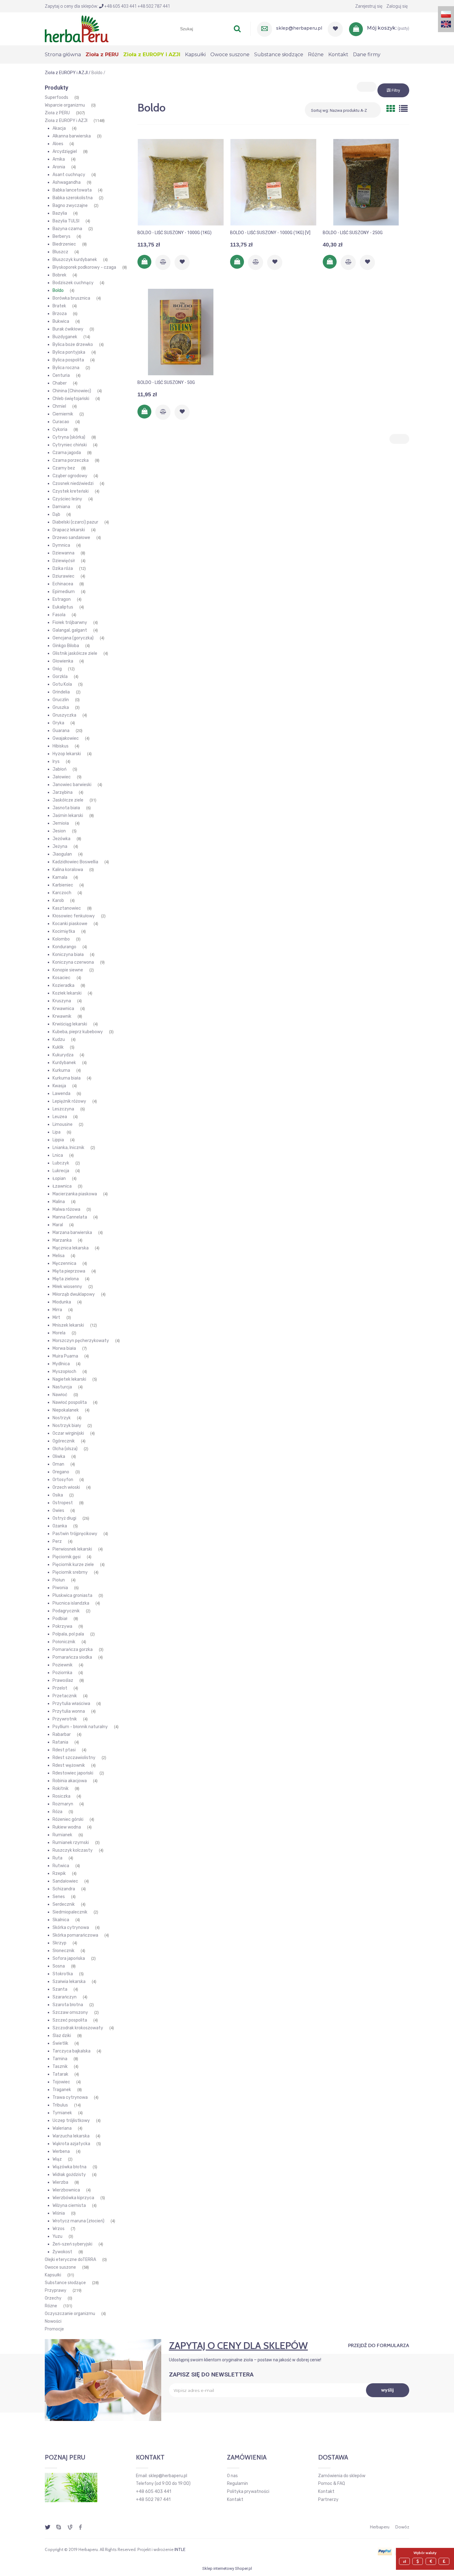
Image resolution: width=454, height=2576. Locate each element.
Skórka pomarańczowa (75, 1935)
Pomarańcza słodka (72, 1657)
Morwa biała (64, 1348)
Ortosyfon (63, 1480)
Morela (59, 1333)
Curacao (61, 422)
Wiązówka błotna (69, 2167)
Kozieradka (63, 985)
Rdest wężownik (69, 1765)
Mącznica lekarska (71, 1248)
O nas (232, 2476)
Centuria (61, 375)
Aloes (58, 144)
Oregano (61, 1472)
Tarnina (60, 2059)
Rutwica (61, 1866)
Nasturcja (62, 1387)
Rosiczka (61, 1796)
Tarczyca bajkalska (71, 2051)
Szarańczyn (65, 1997)
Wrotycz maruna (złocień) (78, 2221)
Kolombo (61, 939)
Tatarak (60, 2074)
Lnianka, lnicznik (68, 1148)
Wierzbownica (66, 2190)
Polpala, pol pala (68, 1634)
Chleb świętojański (71, 399)
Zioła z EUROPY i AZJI (66, 121)
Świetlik (60, 2043)
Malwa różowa (66, 1209)
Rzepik (59, 1873)
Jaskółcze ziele (68, 800)
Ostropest (63, 1503)
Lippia (58, 1140)
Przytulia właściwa (71, 1704)
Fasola (59, 615)
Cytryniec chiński (70, 445)
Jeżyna (60, 846)
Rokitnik (61, 1789)
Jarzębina (63, 792)
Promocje (54, 2329)
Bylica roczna (66, 368)
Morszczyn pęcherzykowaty (81, 1341)
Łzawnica (62, 1186)
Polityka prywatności (248, 2492)
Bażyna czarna (67, 229)
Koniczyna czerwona (73, 962)
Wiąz (57, 2159)
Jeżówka (61, 839)
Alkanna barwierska (72, 136)
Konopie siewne (68, 970)
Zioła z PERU (57, 113)
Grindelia (61, 692)
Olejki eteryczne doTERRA (70, 2260)
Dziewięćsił (64, 561)
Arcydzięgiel (65, 152)
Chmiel (59, 406)
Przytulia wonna (69, 1711)
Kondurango (64, 947)
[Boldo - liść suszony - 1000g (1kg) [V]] (273, 182)
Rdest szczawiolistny (74, 1758)
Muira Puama (65, 1356)
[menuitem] (65, 55)
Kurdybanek (64, 1063)
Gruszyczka (64, 715)
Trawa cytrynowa (70, 2097)
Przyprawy (56, 2290)
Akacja (59, 128)
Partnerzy (328, 2500)
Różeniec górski (68, 1819)
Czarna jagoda (67, 453)
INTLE (180, 2549)
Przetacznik (65, 1696)
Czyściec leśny (67, 499)
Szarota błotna (68, 2005)
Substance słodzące (65, 2283)
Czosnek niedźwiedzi (73, 484)
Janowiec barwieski (72, 785)
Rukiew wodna (67, 1827)
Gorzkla (60, 677)
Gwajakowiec (66, 738)
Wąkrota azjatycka (71, 2144)
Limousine (63, 1124)
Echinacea (63, 584)
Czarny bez (64, 468)
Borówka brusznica (71, 298)
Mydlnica (61, 1364)
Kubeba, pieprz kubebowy (78, 1032)
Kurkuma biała (67, 1078)
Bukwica (61, 321)
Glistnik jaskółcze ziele (75, 653)
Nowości (53, 2321)
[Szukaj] (237, 29)
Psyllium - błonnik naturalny (80, 1727)
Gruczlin (61, 700)
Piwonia (60, 1588)
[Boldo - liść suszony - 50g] (181, 332)
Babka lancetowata (72, 190)
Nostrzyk (62, 1418)
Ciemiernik (63, 414)
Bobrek (59, 275)
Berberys (61, 236)
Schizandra (64, 1889)
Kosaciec (61, 978)
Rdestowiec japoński (73, 1773)
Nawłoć (60, 1395)
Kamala (60, 877)
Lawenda (61, 1094)
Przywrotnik (65, 1719)
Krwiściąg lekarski (70, 1024)
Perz (57, 1541)
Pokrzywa (62, 1626)
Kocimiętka (64, 931)
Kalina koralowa (68, 870)
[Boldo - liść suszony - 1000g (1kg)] (181, 182)
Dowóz (402, 2527)
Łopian (59, 1179)
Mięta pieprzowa (69, 1271)
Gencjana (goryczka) (73, 638)
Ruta (57, 1858)
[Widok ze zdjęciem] (391, 109)
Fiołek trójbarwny (70, 623)
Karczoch (62, 893)
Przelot (60, 1688)
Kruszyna (62, 1001)
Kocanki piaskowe (70, 924)
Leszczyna (63, 1109)
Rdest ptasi (64, 1750)
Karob (58, 901)
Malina (59, 1202)
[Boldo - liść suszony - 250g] (366, 182)
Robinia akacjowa (70, 1781)
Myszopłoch (64, 1372)
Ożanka (60, 1526)
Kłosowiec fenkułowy (74, 916)
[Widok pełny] (403, 109)
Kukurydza (63, 1055)
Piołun (59, 1580)
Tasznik (60, 2067)
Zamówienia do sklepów (342, 2476)
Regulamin (238, 2483)
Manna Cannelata (70, 1217)
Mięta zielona (66, 1279)
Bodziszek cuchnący (73, 283)
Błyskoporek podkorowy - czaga (84, 267)
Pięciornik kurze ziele (73, 1565)
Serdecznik (64, 1904)
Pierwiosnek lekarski (72, 1549)
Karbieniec (63, 885)
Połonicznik (64, 1642)
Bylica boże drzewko (73, 345)
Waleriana (62, 2128)
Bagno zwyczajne (70, 206)
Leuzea (60, 1117)
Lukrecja (61, 1171)
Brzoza (60, 314)
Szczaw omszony (70, 2012)
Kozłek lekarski (67, 993)
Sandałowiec (65, 1881)
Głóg (57, 669)
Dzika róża (63, 568)
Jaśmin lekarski (68, 816)
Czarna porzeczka (71, 460)
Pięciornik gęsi (67, 1557)
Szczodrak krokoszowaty (78, 2028)
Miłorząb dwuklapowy (74, 1294)
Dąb (56, 514)
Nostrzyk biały (67, 1426)
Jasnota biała (66, 808)
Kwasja (59, 1086)
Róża (57, 1812)
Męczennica (64, 1263)
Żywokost (62, 2252)
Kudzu (59, 1040)
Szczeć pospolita (70, 2020)
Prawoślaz (63, 1680)
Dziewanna (63, 553)
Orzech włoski (66, 1487)
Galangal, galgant (70, 630)
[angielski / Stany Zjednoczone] (446, 24)
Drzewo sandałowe (71, 538)
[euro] (432, 2561)
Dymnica (61, 545)
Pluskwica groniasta (72, 1595)
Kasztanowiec (67, 908)
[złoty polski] (405, 2561)
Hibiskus (61, 746)
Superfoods (57, 97)
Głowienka (63, 661)
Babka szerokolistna (73, 198)
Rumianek (62, 1835)
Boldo (58, 290)
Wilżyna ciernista (69, 2206)
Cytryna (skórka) (69, 437)
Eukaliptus (63, 607)
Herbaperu (380, 2527)
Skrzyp (59, 1943)
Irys (56, 762)
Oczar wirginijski (68, 1433)
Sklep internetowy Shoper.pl (227, 2568)
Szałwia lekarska (69, 1982)
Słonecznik (63, 1951)
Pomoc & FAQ (332, 2483)
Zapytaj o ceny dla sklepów (238, 2345)
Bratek (59, 306)
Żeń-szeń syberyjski (72, 2244)
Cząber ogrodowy (70, 476)
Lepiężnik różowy (69, 1101)
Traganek (62, 2090)
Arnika (59, 159)
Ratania (60, 1742)
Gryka (58, 723)
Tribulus (60, 2105)
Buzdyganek (65, 337)
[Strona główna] (77, 28)
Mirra (57, 1310)
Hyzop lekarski (67, 754)
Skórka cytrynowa (71, 1928)
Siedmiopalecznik (70, 1912)
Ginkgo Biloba (66, 646)
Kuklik (58, 1047)
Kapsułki (53, 2275)
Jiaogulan (62, 854)
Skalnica (61, 1920)
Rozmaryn (63, 1804)
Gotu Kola (62, 684)
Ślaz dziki (62, 2036)
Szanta (60, 1989)
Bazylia (60, 213)
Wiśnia (59, 2213)
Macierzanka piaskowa (75, 1194)
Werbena (61, 2151)
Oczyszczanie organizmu (70, 2314)
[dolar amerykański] (418, 2561)
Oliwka (59, 1456)
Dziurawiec (63, 576)
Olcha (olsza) (65, 1449)
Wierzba (60, 2182)
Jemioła (61, 823)
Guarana (61, 731)
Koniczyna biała (68, 955)
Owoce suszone (60, 2267)
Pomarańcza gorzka (73, 1650)
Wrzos (59, 2229)
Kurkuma (61, 1070)
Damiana (61, 507)
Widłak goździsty (69, 2175)
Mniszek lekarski (68, 1325)
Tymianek (62, 2113)
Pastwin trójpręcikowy (75, 1534)
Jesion (59, 831)
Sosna (59, 1966)
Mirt (56, 1317)
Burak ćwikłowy (68, 329)
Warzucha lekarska (71, 2136)
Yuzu (57, 2236)
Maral (58, 1225)
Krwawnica (63, 1009)
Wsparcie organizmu (65, 105)
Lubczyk (61, 1163)
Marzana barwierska (72, 1233)
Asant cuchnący (69, 175)
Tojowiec (61, 2082)
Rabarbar (62, 1734)
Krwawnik (62, 1016)
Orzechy (53, 2298)
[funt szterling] (445, 2561)
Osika (58, 1495)
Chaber (60, 383)
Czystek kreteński (71, 491)
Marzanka (62, 1240)
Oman (58, 1464)
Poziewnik (63, 1665)
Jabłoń (59, 769)
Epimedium (64, 592)
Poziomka (62, 1673)
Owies (58, 1511)
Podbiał (60, 1619)
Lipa (57, 1132)
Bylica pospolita (68, 360)
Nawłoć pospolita (70, 1402)
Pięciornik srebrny (70, 1572)
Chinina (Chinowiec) (72, 391)
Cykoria (60, 429)
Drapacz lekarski (69, 530)
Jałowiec (62, 777)
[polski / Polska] (446, 14)
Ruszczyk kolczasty (73, 1850)
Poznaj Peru (65, 2457)
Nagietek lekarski (69, 1379)
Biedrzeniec (64, 244)
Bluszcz (60, 252)
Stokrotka (63, 1974)
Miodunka (62, 1302)
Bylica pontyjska (69, 352)
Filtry (395, 90)
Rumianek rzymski (71, 1843)
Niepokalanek (66, 1410)
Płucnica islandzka (71, 1603)
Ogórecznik (64, 1441)
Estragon (62, 599)
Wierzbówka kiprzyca (73, 2198)
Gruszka (61, 707)
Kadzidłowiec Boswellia (75, 862)
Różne (51, 2306)
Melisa (59, 1256)
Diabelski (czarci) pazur (75, 522)
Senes (59, 1897)
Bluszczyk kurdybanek (75, 260)
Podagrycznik (66, 1611)
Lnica (58, 1155)
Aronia (59, 167)
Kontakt (235, 2500)
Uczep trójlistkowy (71, 2121)
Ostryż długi (64, 1518)
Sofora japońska (69, 1958)
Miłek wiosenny (67, 1287)
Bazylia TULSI (66, 221)
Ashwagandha (67, 182)
